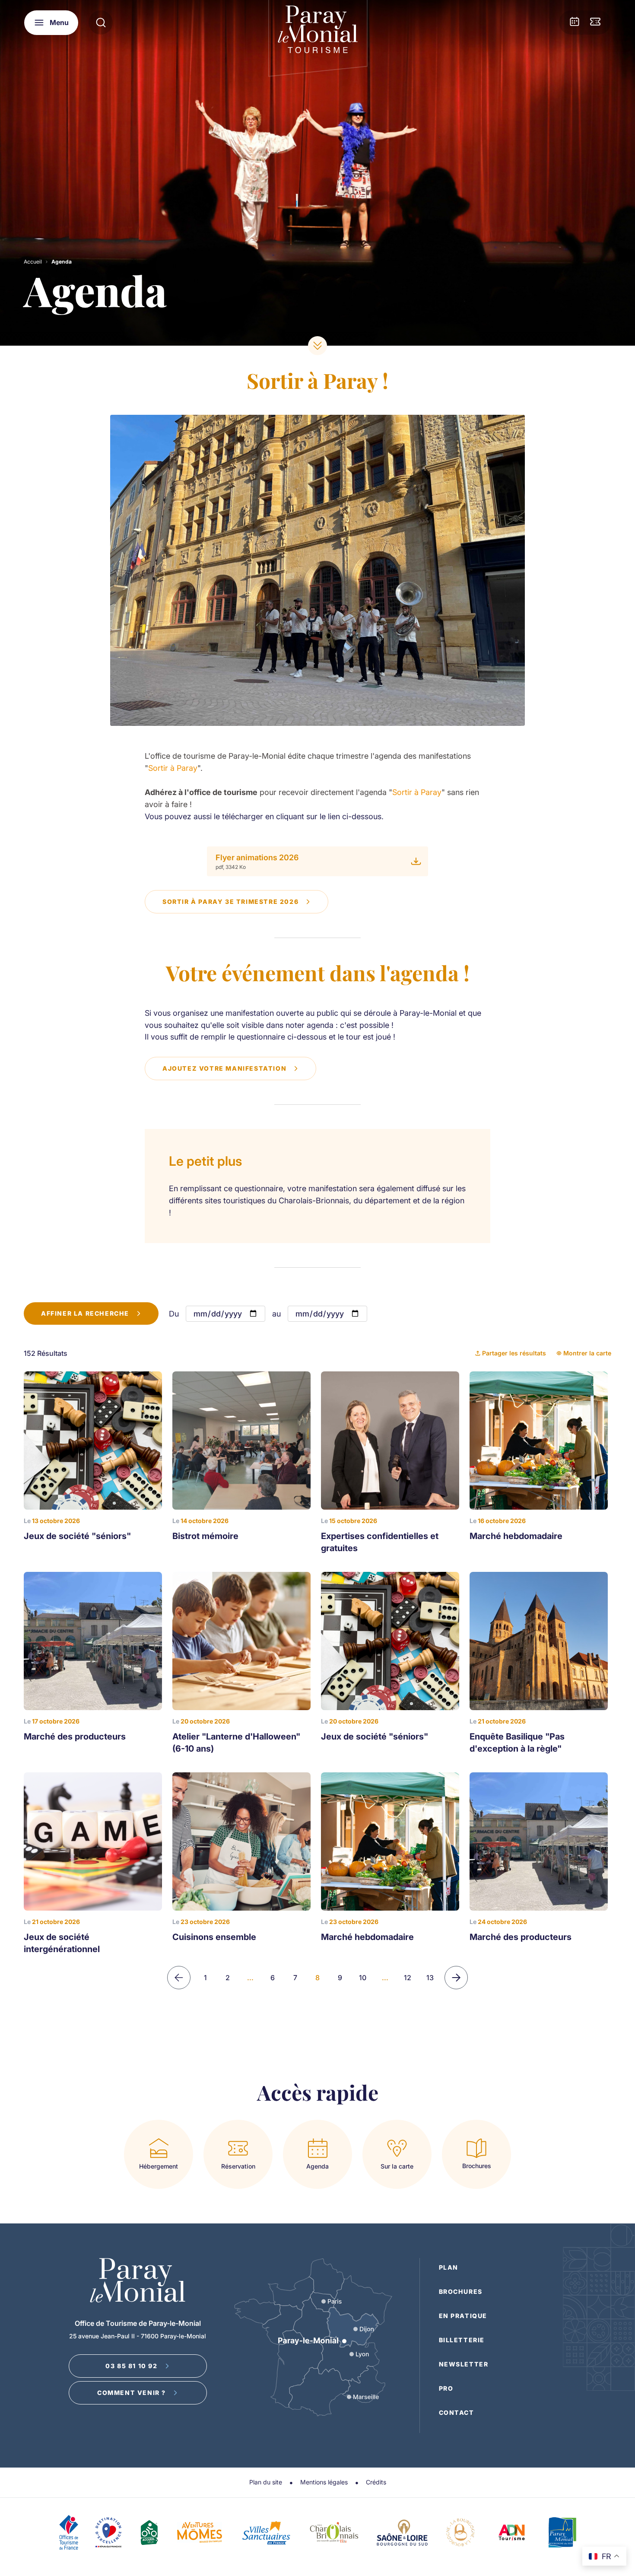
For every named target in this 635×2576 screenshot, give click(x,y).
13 (430, 1978)
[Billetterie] (595, 22)
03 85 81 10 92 (131, 2366)
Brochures (461, 2291)
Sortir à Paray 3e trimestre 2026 (230, 902)
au (276, 1314)
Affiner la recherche (85, 1313)
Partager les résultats (514, 1353)
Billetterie (462, 2340)
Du (174, 1314)
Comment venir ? (132, 2393)
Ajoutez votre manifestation (224, 1068)
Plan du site (266, 2482)
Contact (457, 2412)
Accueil (33, 262)
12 (408, 1978)
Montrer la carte (587, 1353)
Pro (446, 2388)
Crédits (376, 2482)
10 (363, 1978)
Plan (449, 2267)
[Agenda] (575, 22)
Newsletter (464, 2364)
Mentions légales (324, 2482)
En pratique (463, 2316)
